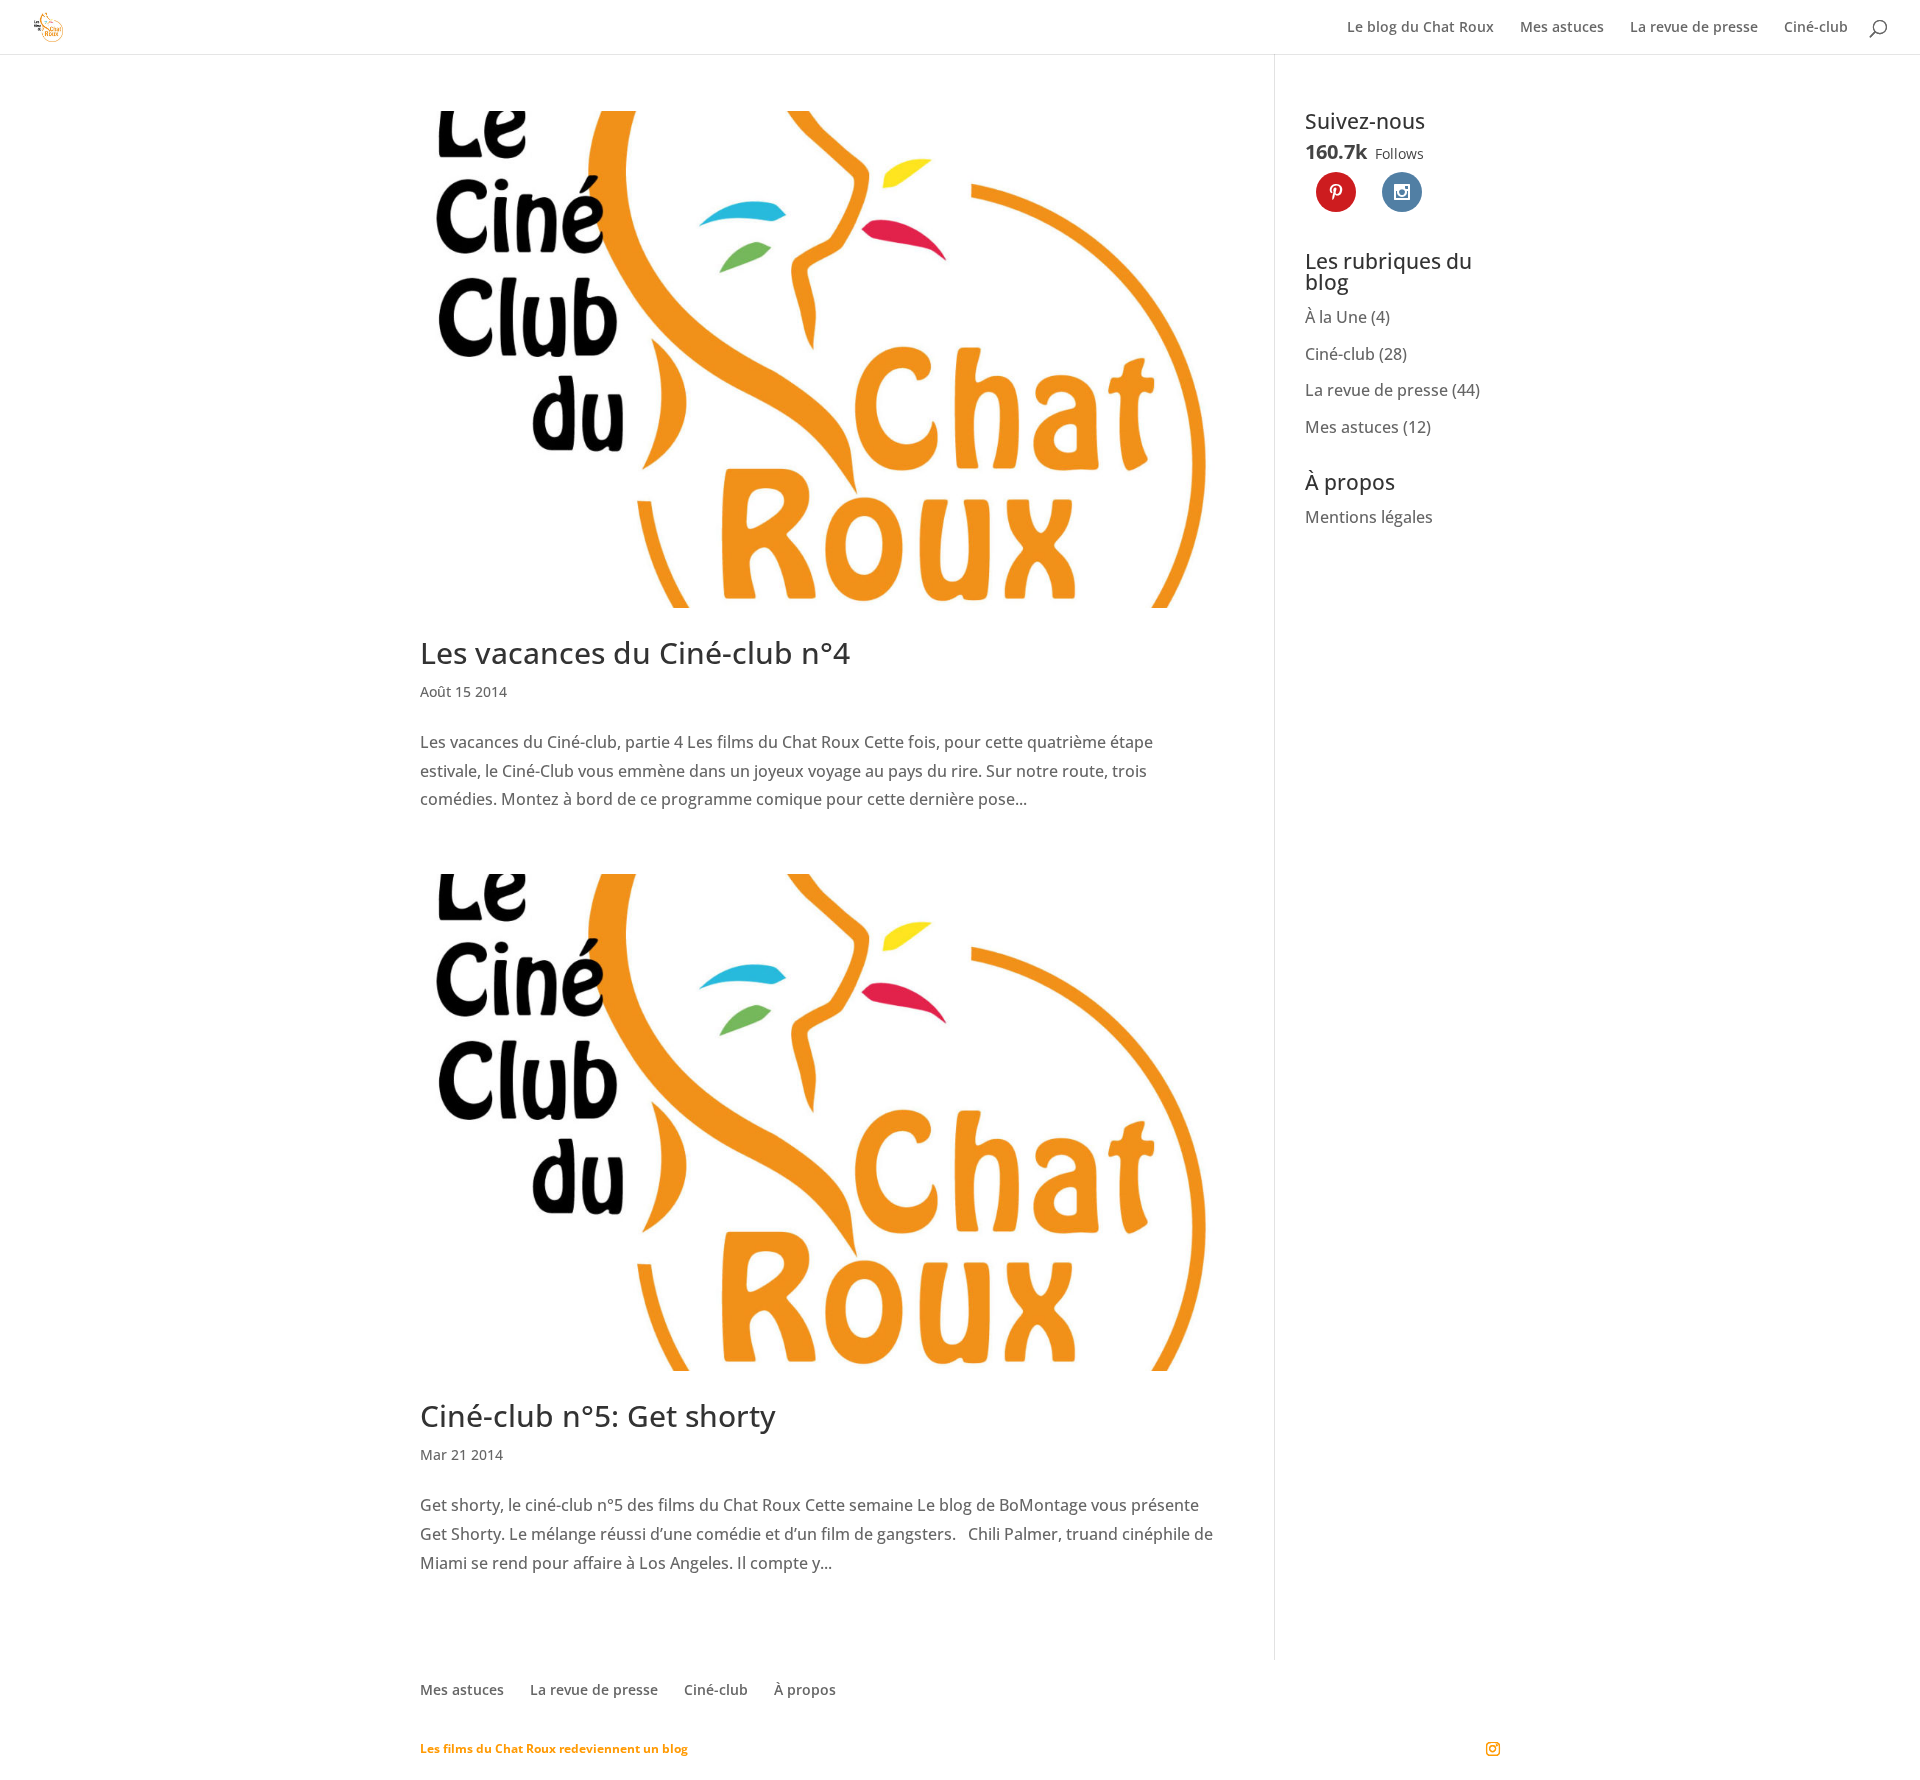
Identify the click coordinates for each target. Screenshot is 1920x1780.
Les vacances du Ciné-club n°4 (635, 652)
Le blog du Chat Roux (1420, 28)
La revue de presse (1694, 28)
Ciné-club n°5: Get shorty (598, 1415)
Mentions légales (1369, 517)
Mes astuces (1562, 28)
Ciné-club (1816, 28)
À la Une (1336, 317)
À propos (805, 1689)
